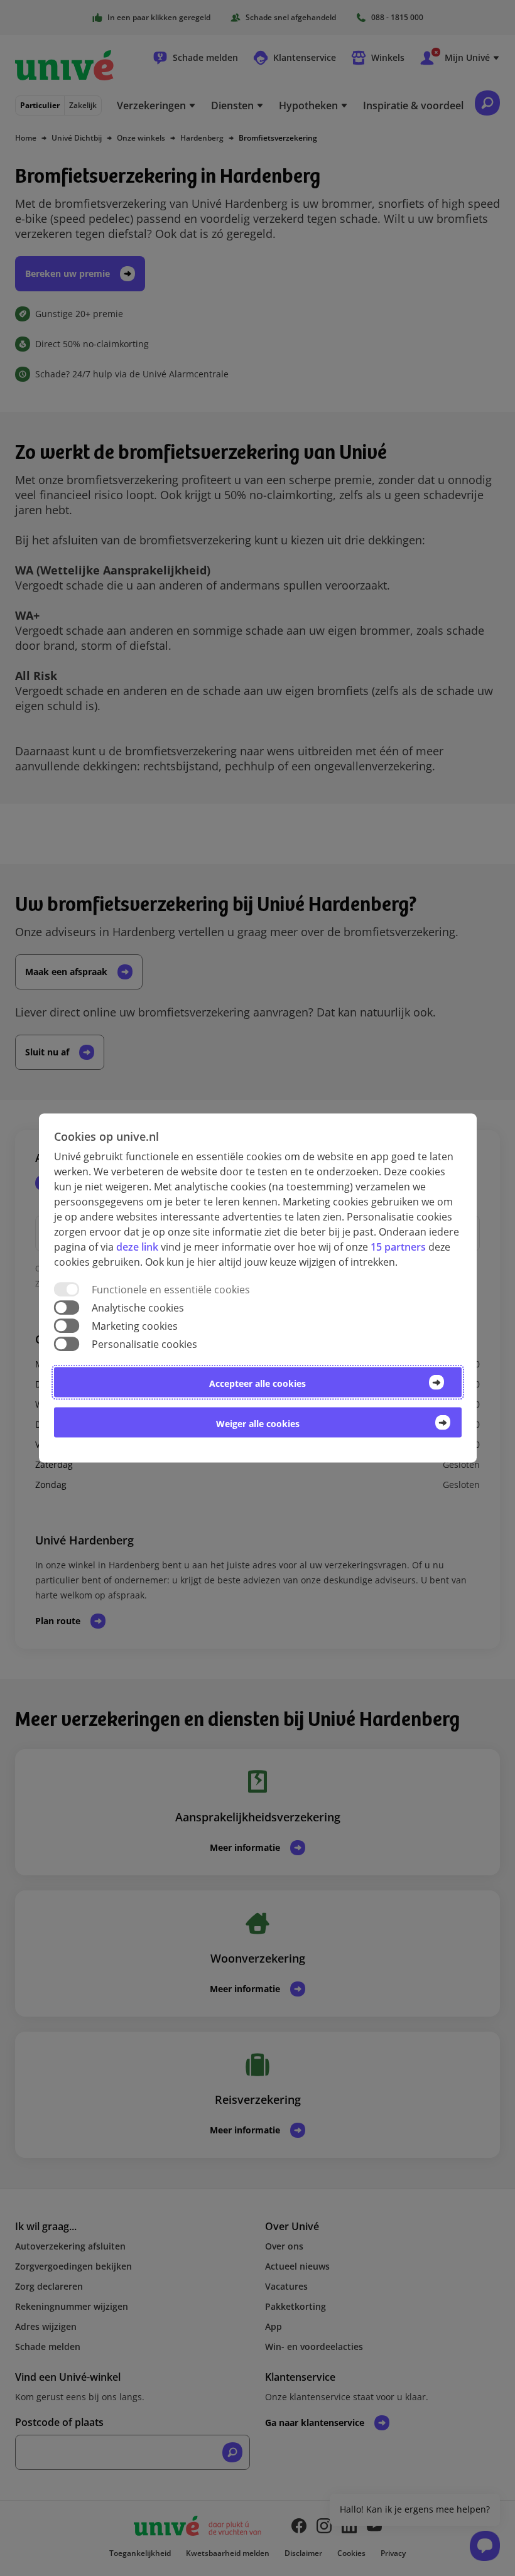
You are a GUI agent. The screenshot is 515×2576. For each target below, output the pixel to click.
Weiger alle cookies (258, 1424)
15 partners (398, 1246)
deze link (137, 1246)
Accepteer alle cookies (257, 1383)
